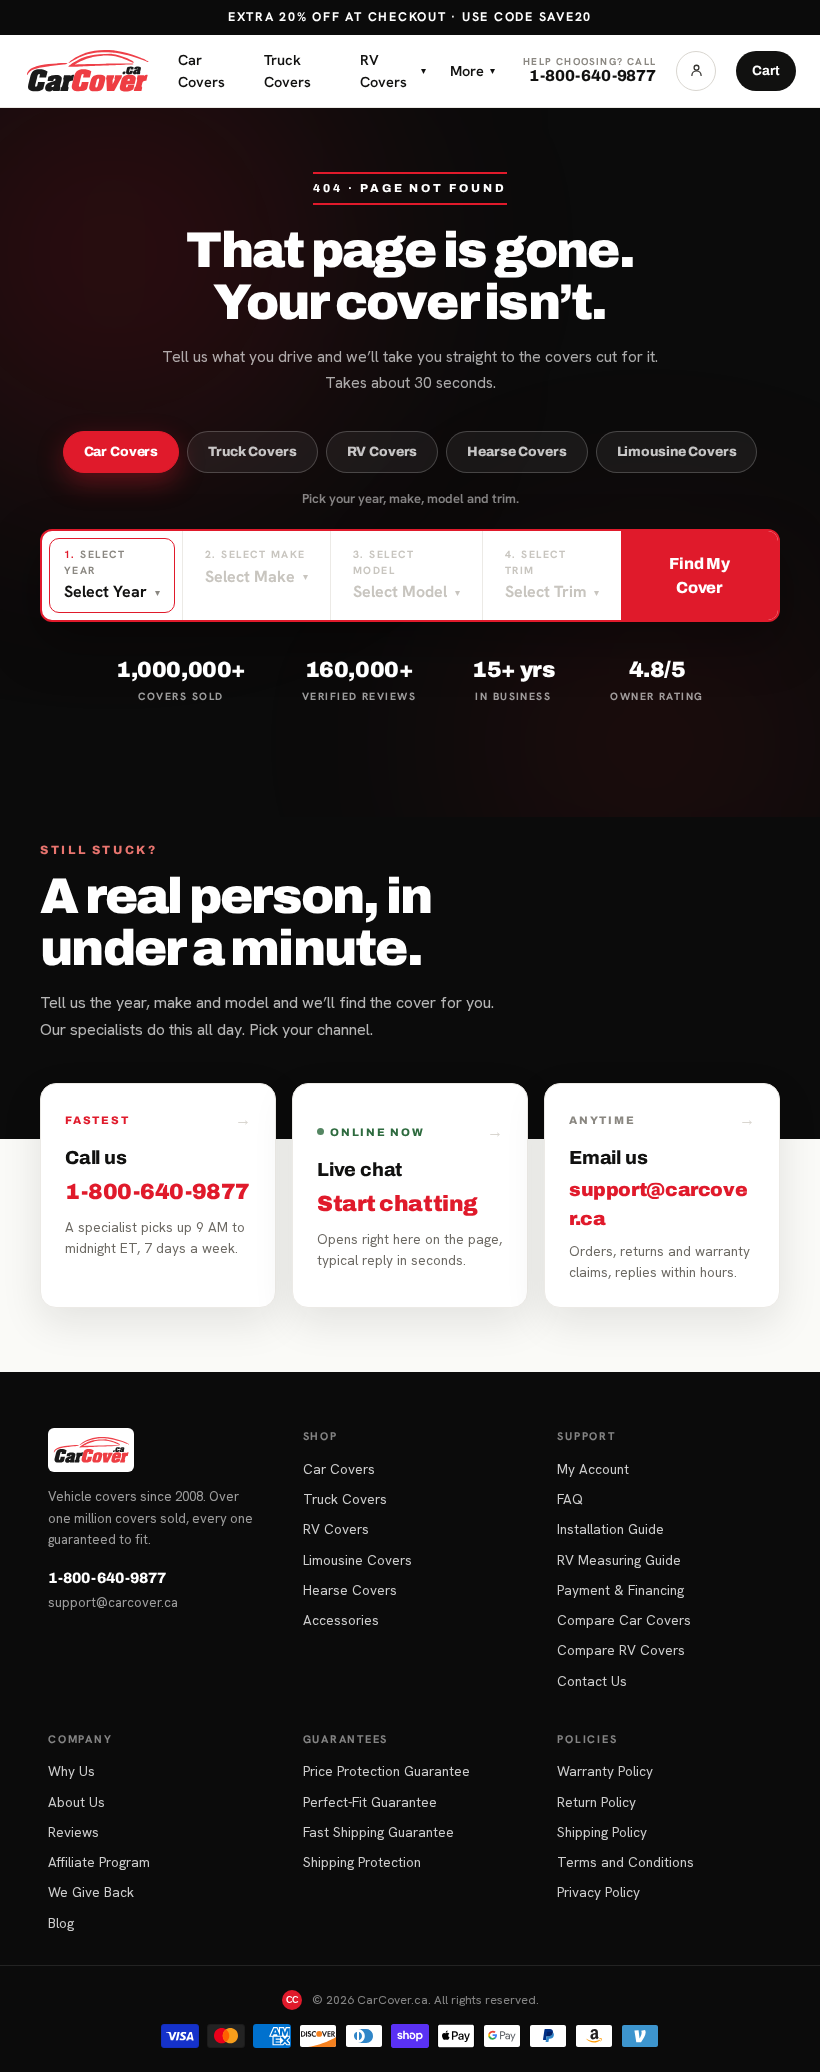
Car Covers (201, 70)
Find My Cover (699, 575)
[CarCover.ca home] (87, 71)
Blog (61, 1923)
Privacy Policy (598, 1892)
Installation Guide (610, 1529)
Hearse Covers (516, 451)
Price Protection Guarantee (386, 1771)
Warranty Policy (605, 1771)
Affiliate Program (99, 1862)
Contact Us (592, 1681)
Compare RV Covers (621, 1650)
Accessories (341, 1620)
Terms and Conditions (625, 1862)
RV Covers (393, 70)
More (472, 70)
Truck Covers (287, 70)
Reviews (73, 1832)
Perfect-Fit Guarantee (370, 1802)
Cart (766, 70)
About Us (76, 1802)
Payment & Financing (620, 1590)
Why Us (71, 1771)
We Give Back (91, 1892)
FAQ (570, 1499)
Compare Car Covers (624, 1620)
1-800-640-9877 (107, 1578)
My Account (593, 1469)
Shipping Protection (362, 1862)
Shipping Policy (602, 1832)
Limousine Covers (677, 451)
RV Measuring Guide (619, 1560)
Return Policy (596, 1802)
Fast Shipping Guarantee (378, 1832)
